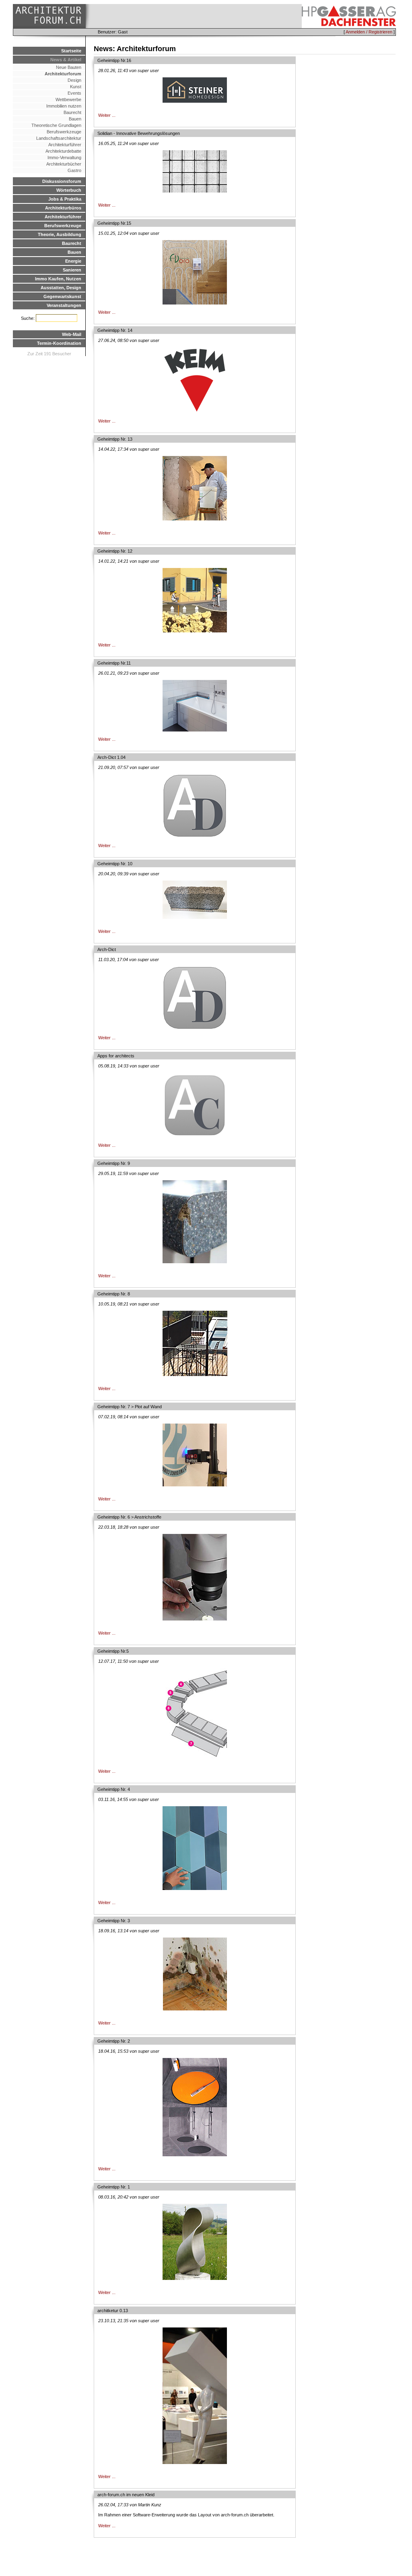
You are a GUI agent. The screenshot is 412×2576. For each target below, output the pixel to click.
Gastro (74, 170)
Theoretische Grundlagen (56, 125)
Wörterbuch (69, 190)
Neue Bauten (69, 67)
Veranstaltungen (64, 305)
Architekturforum (63, 74)
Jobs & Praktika (65, 199)
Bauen (75, 119)
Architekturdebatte (63, 151)
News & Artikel (66, 60)
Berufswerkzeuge (64, 132)
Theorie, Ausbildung (60, 234)
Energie (73, 261)
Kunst (76, 87)
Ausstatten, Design (61, 288)
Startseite (71, 51)
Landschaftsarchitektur (59, 138)
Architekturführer (65, 145)
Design (74, 80)
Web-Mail (72, 334)
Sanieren (72, 270)
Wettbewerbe (68, 99)
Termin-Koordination (59, 343)
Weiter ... (107, 115)
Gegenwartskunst (62, 296)
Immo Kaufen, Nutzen (58, 279)
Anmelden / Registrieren (369, 32)
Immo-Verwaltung (64, 158)
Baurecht (72, 112)
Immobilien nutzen (64, 106)
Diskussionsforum (62, 181)
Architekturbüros (63, 208)
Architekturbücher (64, 164)
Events (74, 93)
